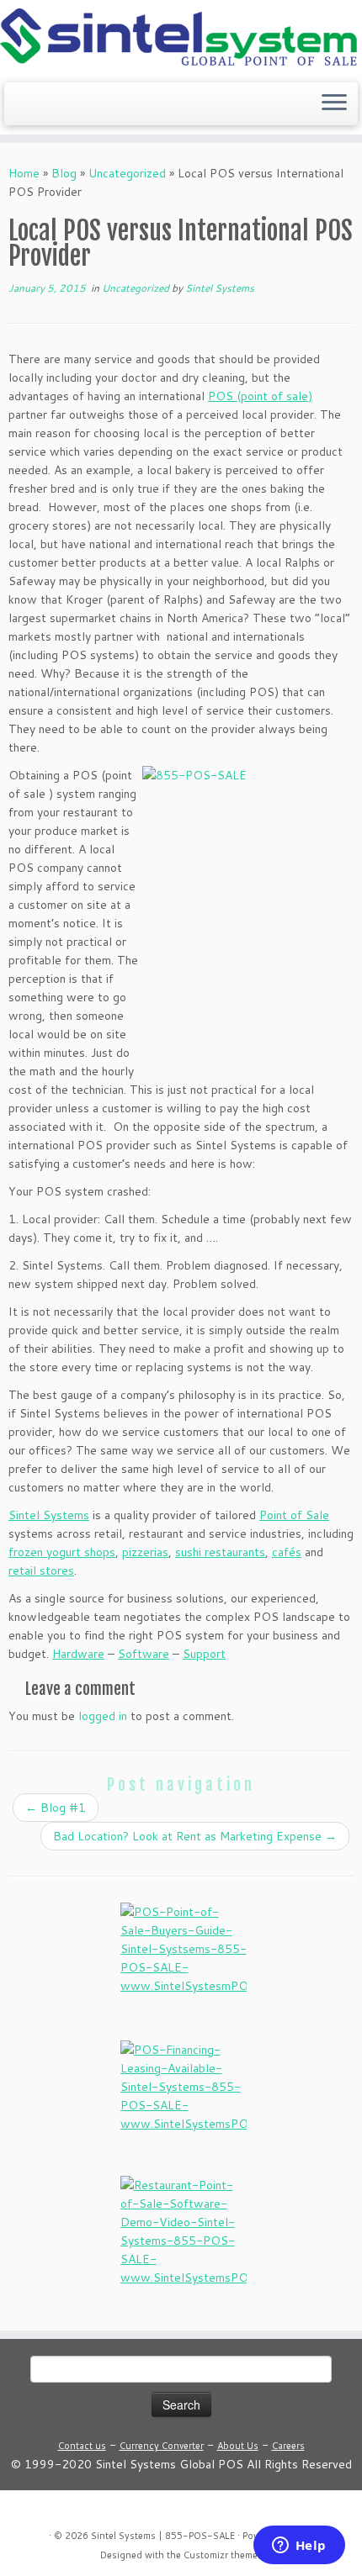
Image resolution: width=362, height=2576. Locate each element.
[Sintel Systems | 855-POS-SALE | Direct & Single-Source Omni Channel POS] (181, 39)
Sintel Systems (220, 288)
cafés (287, 1552)
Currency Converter (162, 2446)
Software (144, 1654)
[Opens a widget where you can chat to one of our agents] (299, 2547)
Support (204, 1654)
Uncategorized (127, 173)
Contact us (82, 2446)
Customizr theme (221, 2555)
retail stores (41, 1570)
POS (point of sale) (260, 396)
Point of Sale (294, 1515)
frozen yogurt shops (62, 1552)
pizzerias (145, 1552)
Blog (64, 173)
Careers (288, 2446)
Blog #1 (56, 1808)
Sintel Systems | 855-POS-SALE (163, 2536)
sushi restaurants (220, 1552)
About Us (238, 2446)
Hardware (78, 1654)
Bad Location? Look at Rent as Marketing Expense (195, 1836)
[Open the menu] (334, 104)
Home (24, 173)
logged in (103, 1716)
